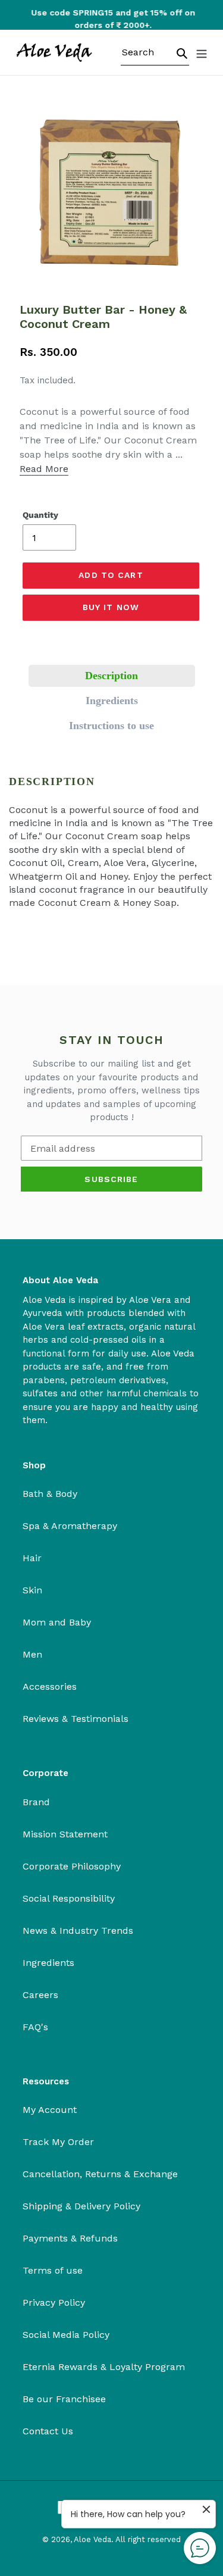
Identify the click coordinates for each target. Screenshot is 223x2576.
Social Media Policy (66, 2335)
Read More (44, 469)
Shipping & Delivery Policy (81, 2206)
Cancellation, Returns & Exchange (100, 2174)
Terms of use (53, 2270)
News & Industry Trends (78, 1931)
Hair (32, 1558)
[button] (112, 676)
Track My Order (58, 2142)
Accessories (50, 1686)
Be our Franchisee (64, 2399)
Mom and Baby (57, 1622)
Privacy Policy (54, 2303)
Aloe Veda (92, 2539)
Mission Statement (65, 1834)
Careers (40, 1995)
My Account (50, 2110)
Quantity (40, 515)
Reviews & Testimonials (76, 1719)
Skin (32, 1590)
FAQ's (35, 2027)
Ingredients (48, 1963)
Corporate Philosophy (72, 1866)
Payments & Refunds (70, 2238)
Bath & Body (50, 1494)
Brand (36, 1802)
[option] (112, 19)
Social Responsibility (69, 1898)
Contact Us (48, 2431)
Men (32, 1654)
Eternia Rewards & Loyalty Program (104, 2367)
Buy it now (111, 607)
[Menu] (202, 52)
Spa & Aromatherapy (70, 1526)
